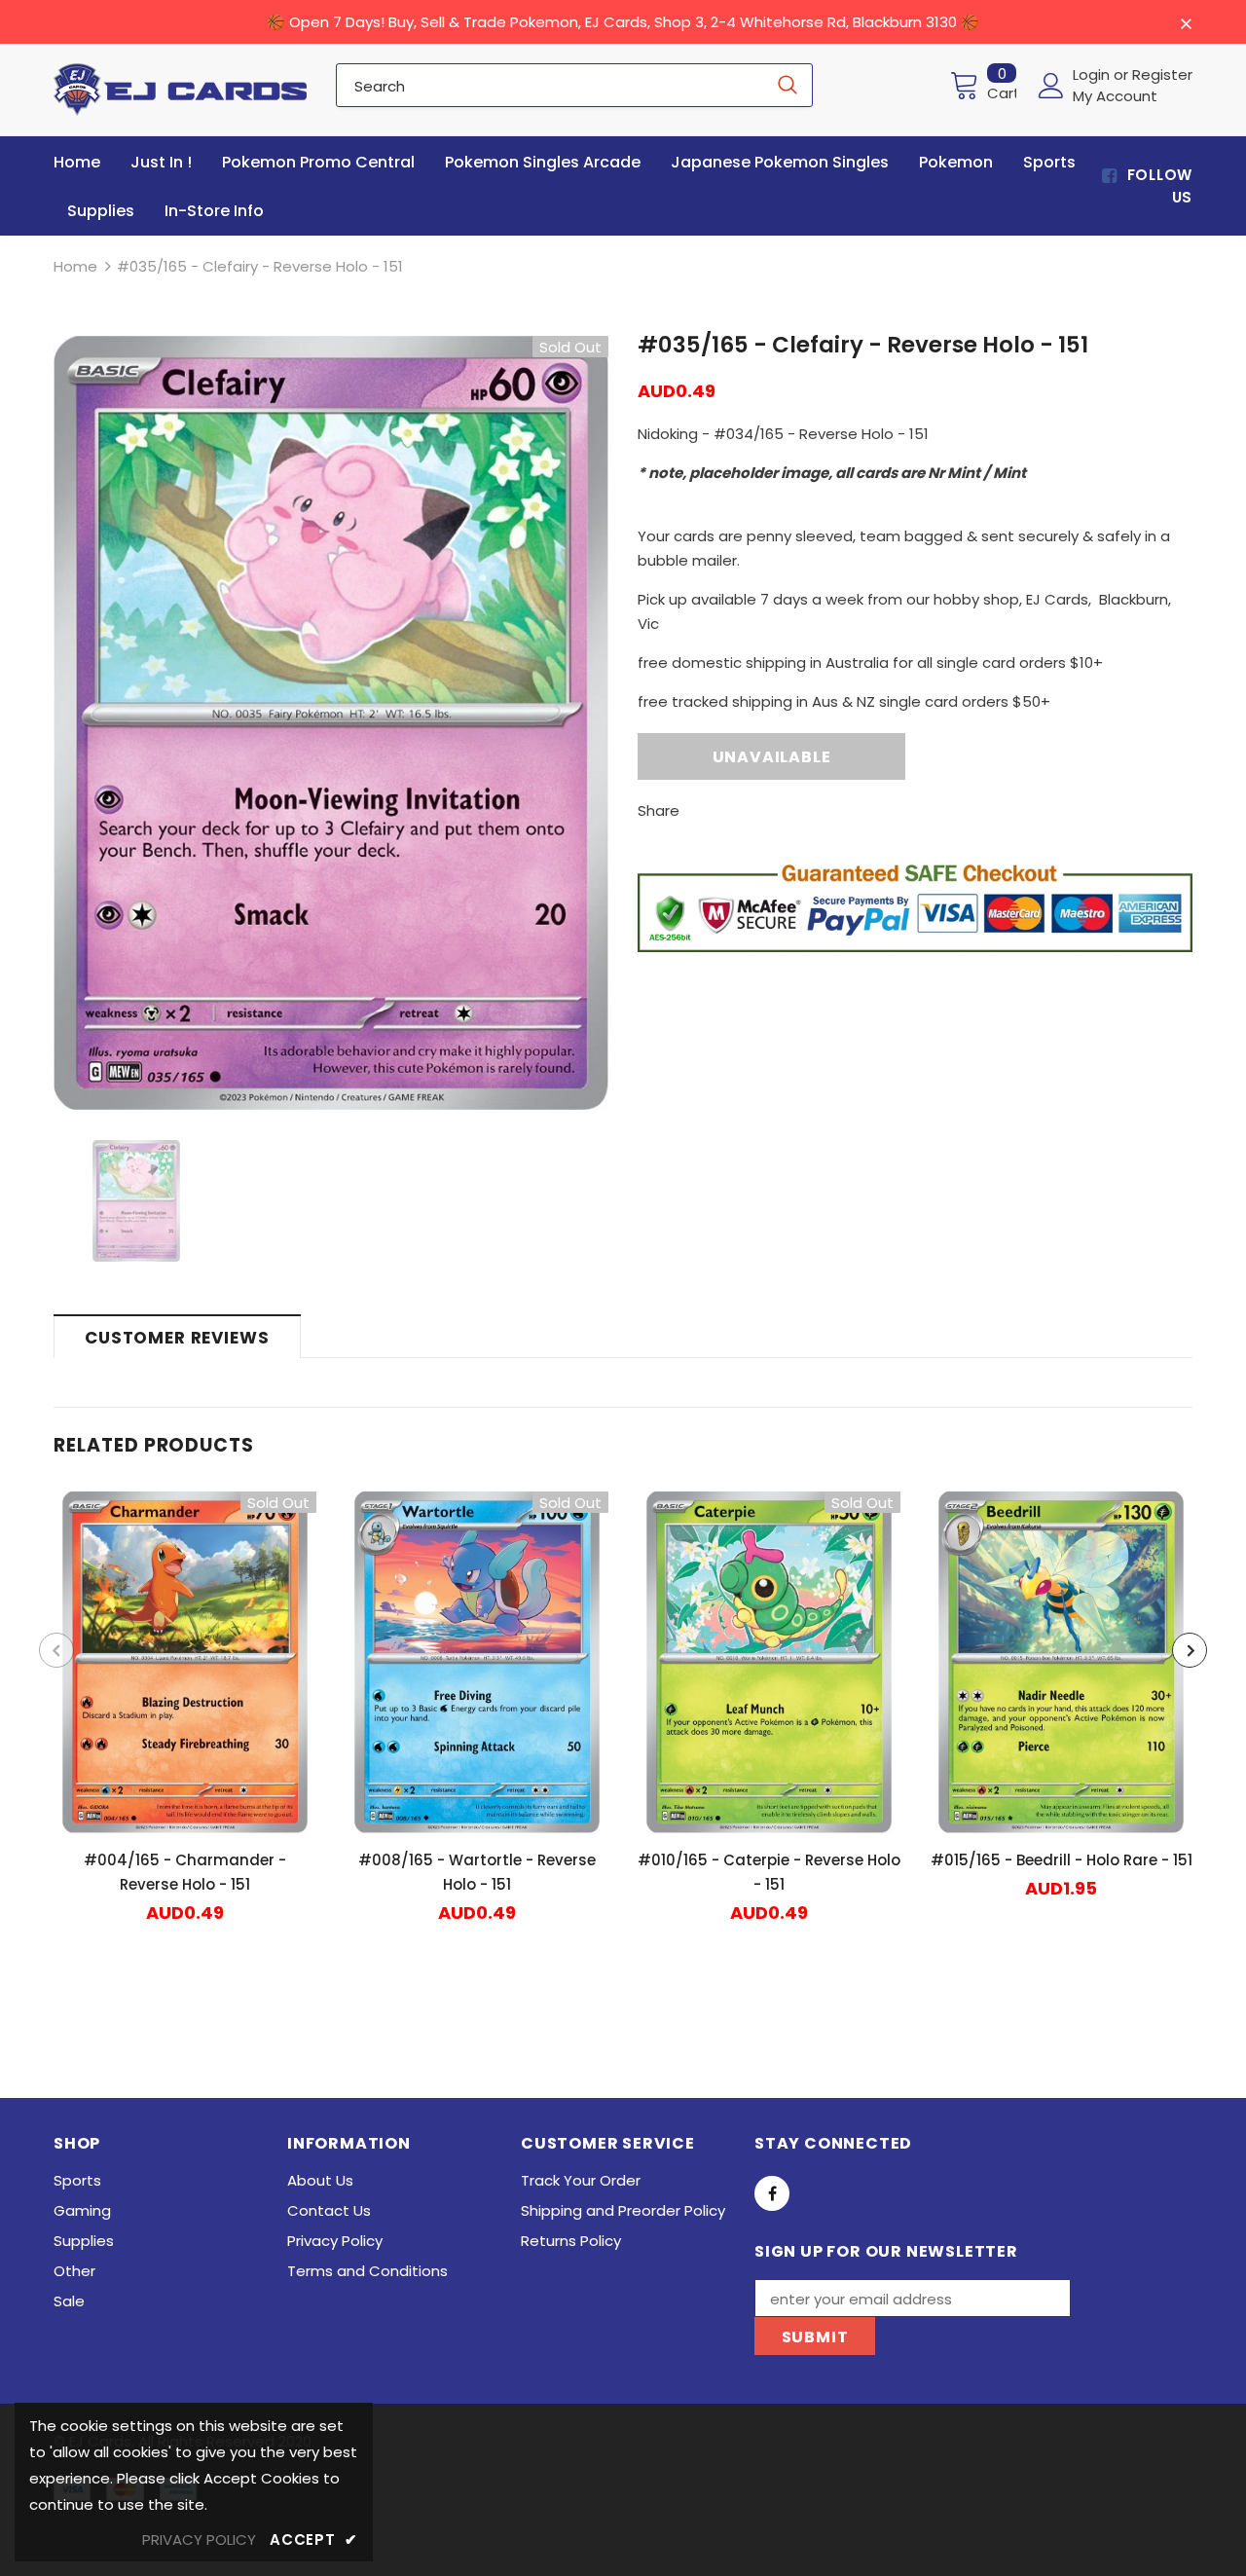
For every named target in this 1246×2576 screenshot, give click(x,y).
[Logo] (180, 90)
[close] (1186, 23)
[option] (331, 723)
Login (1093, 74)
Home (75, 266)
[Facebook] (772, 2193)
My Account (1115, 96)
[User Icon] (1051, 86)
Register (1162, 74)
